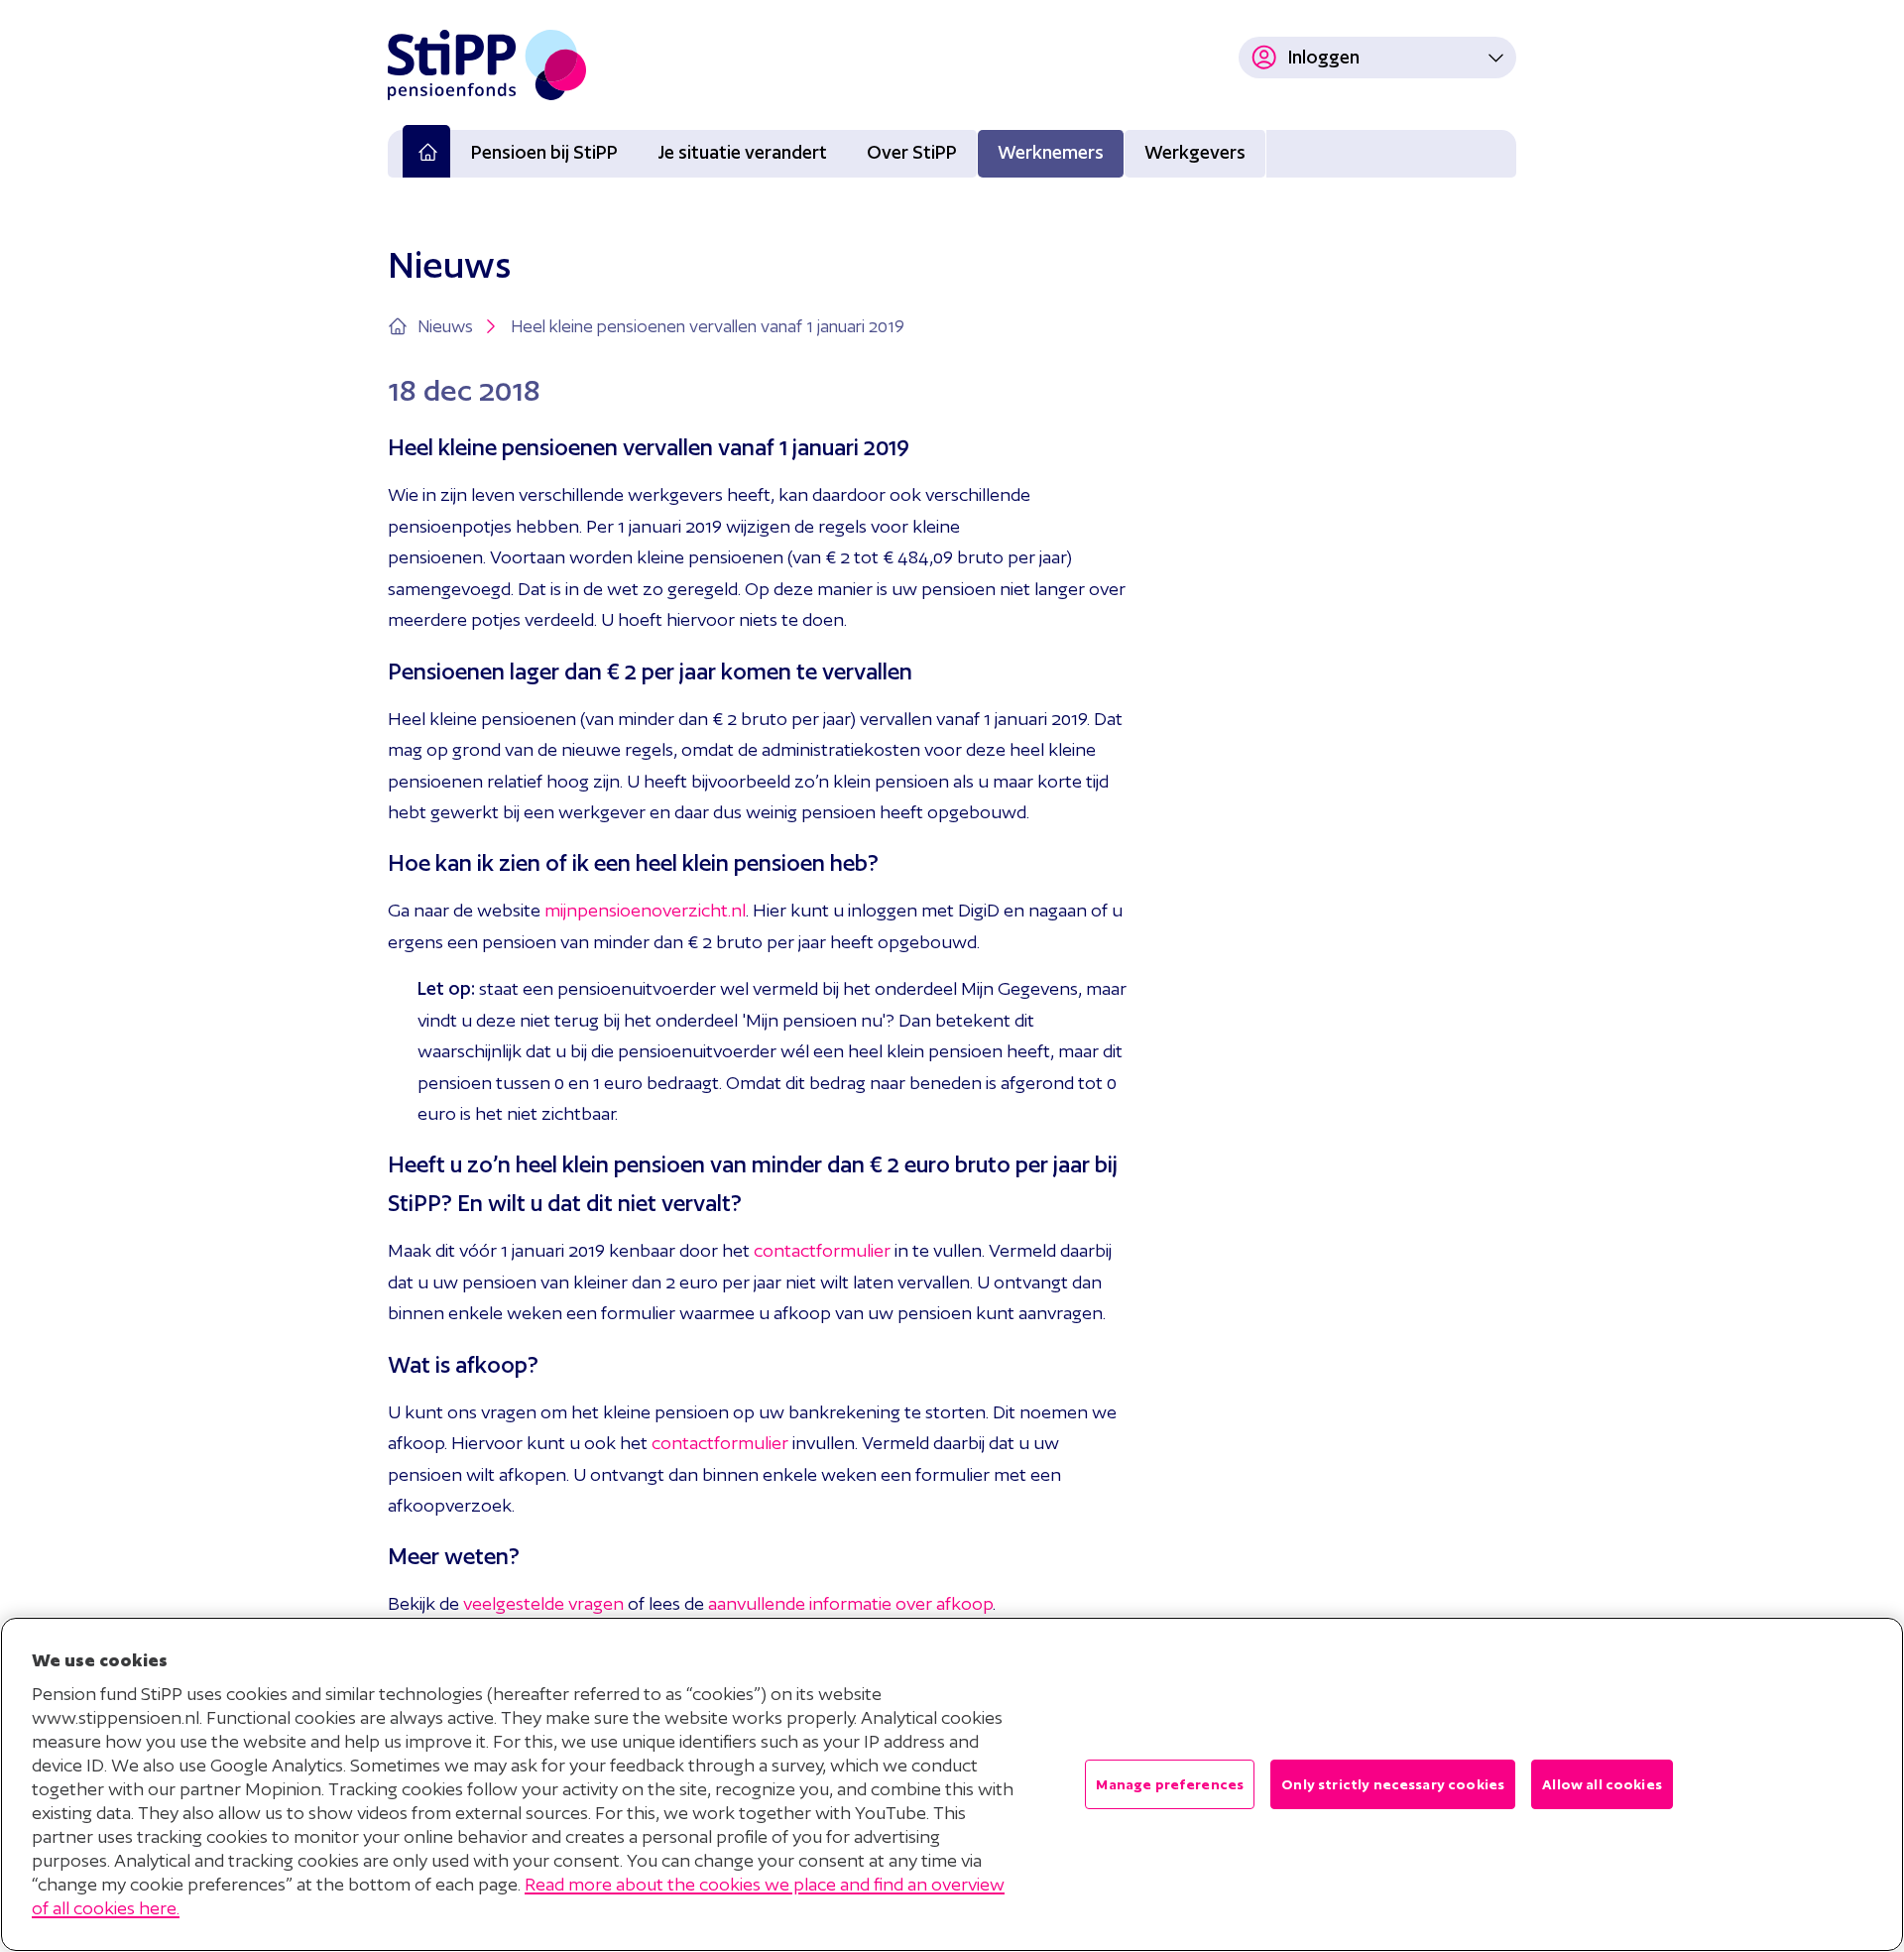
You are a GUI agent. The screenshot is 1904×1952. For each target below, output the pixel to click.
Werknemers (1051, 152)
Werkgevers (1195, 152)
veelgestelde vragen (543, 1603)
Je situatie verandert (742, 152)
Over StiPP (912, 152)
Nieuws (445, 326)
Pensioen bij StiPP (544, 152)
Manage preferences (1170, 1784)
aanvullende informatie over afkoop (850, 1603)
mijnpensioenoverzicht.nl (645, 910)
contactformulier (822, 1250)
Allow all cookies (1602, 1784)
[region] (952, 1784)
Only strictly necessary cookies (1393, 1784)
